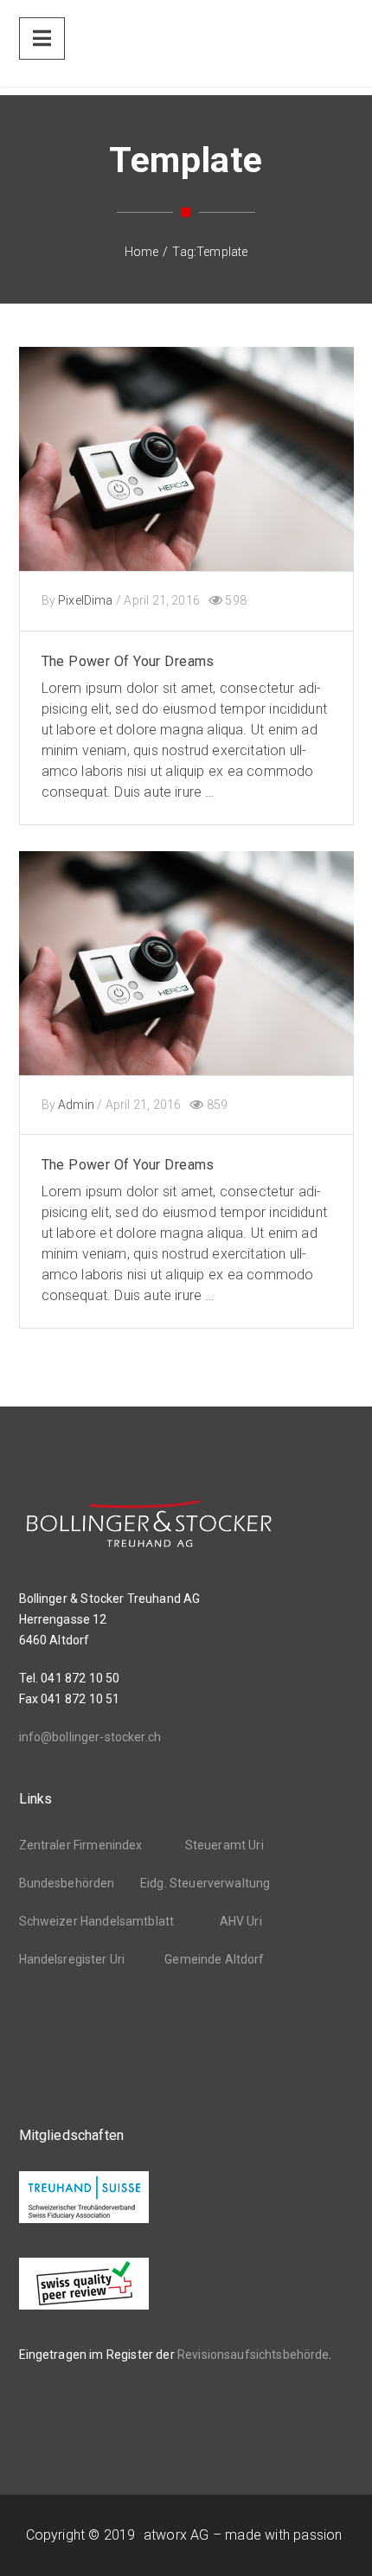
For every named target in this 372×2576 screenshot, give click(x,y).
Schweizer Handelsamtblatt (97, 1921)
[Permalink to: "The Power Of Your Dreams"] (186, 481)
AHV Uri (241, 1921)
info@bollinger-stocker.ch (90, 1737)
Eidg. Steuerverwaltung (205, 1883)
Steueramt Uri (224, 1845)
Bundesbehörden (67, 1883)
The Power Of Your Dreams (128, 661)
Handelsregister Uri (72, 1959)
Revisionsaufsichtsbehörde (253, 2355)
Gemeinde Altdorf (214, 1959)
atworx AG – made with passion (243, 2535)
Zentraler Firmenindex (81, 1845)
